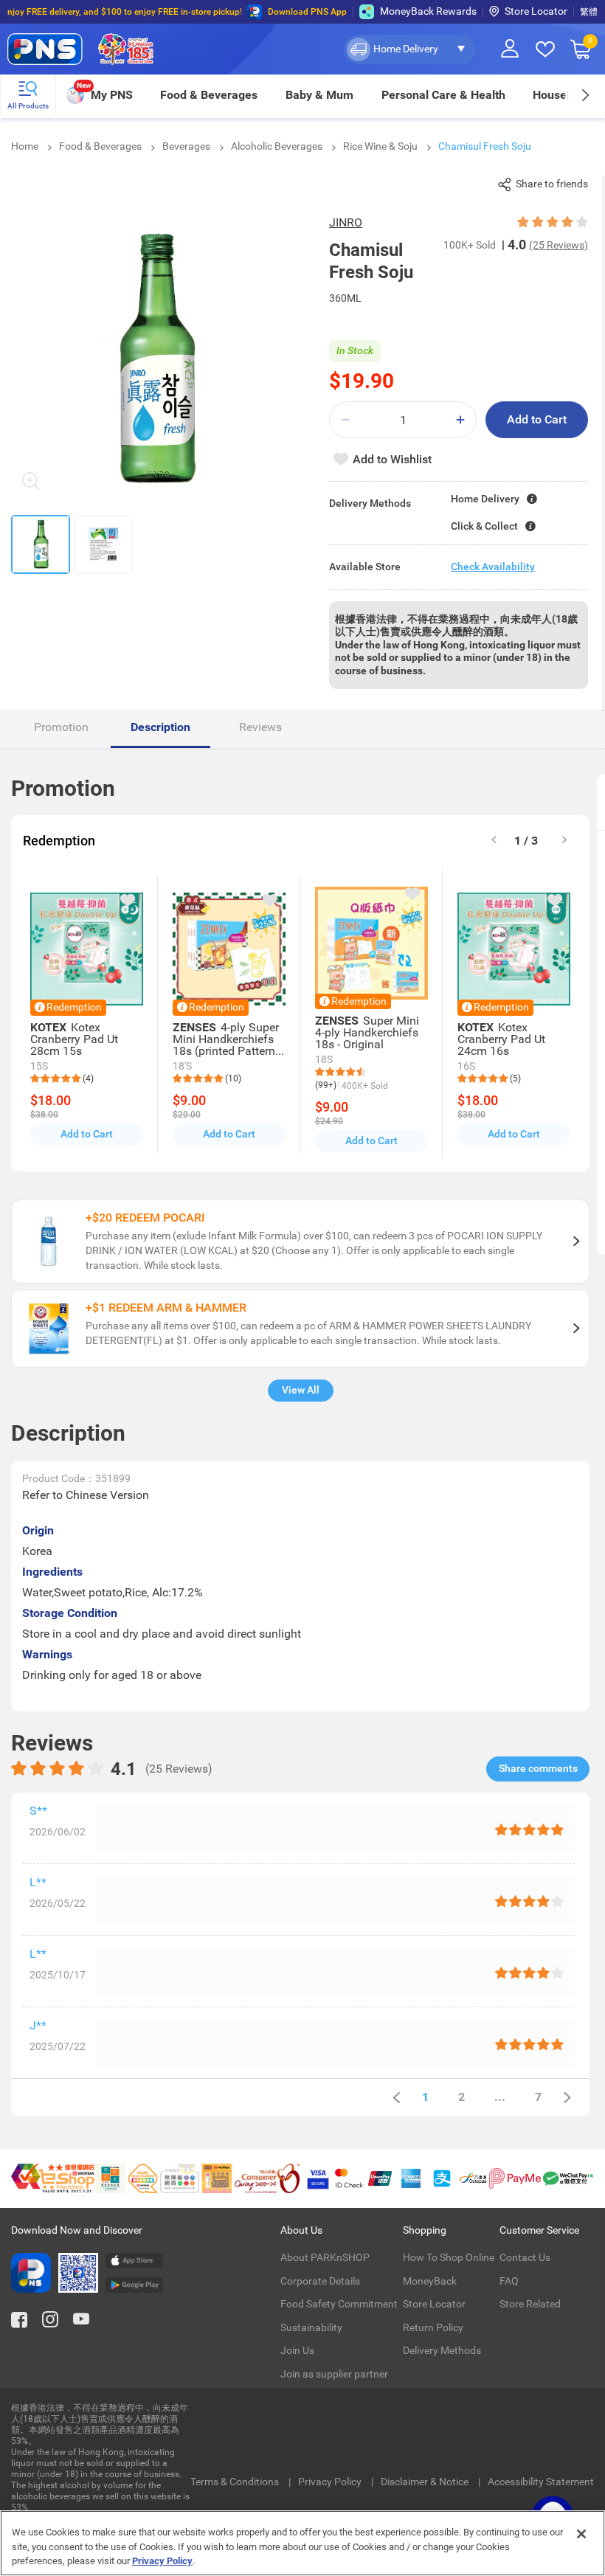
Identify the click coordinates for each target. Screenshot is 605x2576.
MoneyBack (430, 2281)
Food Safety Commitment (339, 2304)
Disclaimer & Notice (426, 2482)
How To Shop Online (449, 2257)
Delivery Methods (442, 2350)
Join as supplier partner (334, 2374)
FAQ (509, 2281)
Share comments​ (538, 1768)
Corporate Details (320, 2281)
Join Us (297, 2350)
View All (301, 1390)
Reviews (260, 727)
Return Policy (433, 2327)
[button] (410, 49)
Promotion (61, 727)
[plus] (460, 420)
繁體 (589, 12)
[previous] (396, 2098)
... (500, 2097)
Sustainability (311, 2327)
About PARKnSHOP (325, 2257)
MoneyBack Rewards (428, 11)
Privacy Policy (331, 2482)
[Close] (581, 2534)
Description (160, 727)
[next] (585, 95)
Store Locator (536, 11)
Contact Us (525, 2257)
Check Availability (493, 567)
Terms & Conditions (236, 2482)
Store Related (530, 2304)
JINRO (346, 222)
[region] (302, 2543)
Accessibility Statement (541, 2482)
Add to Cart (537, 419)
